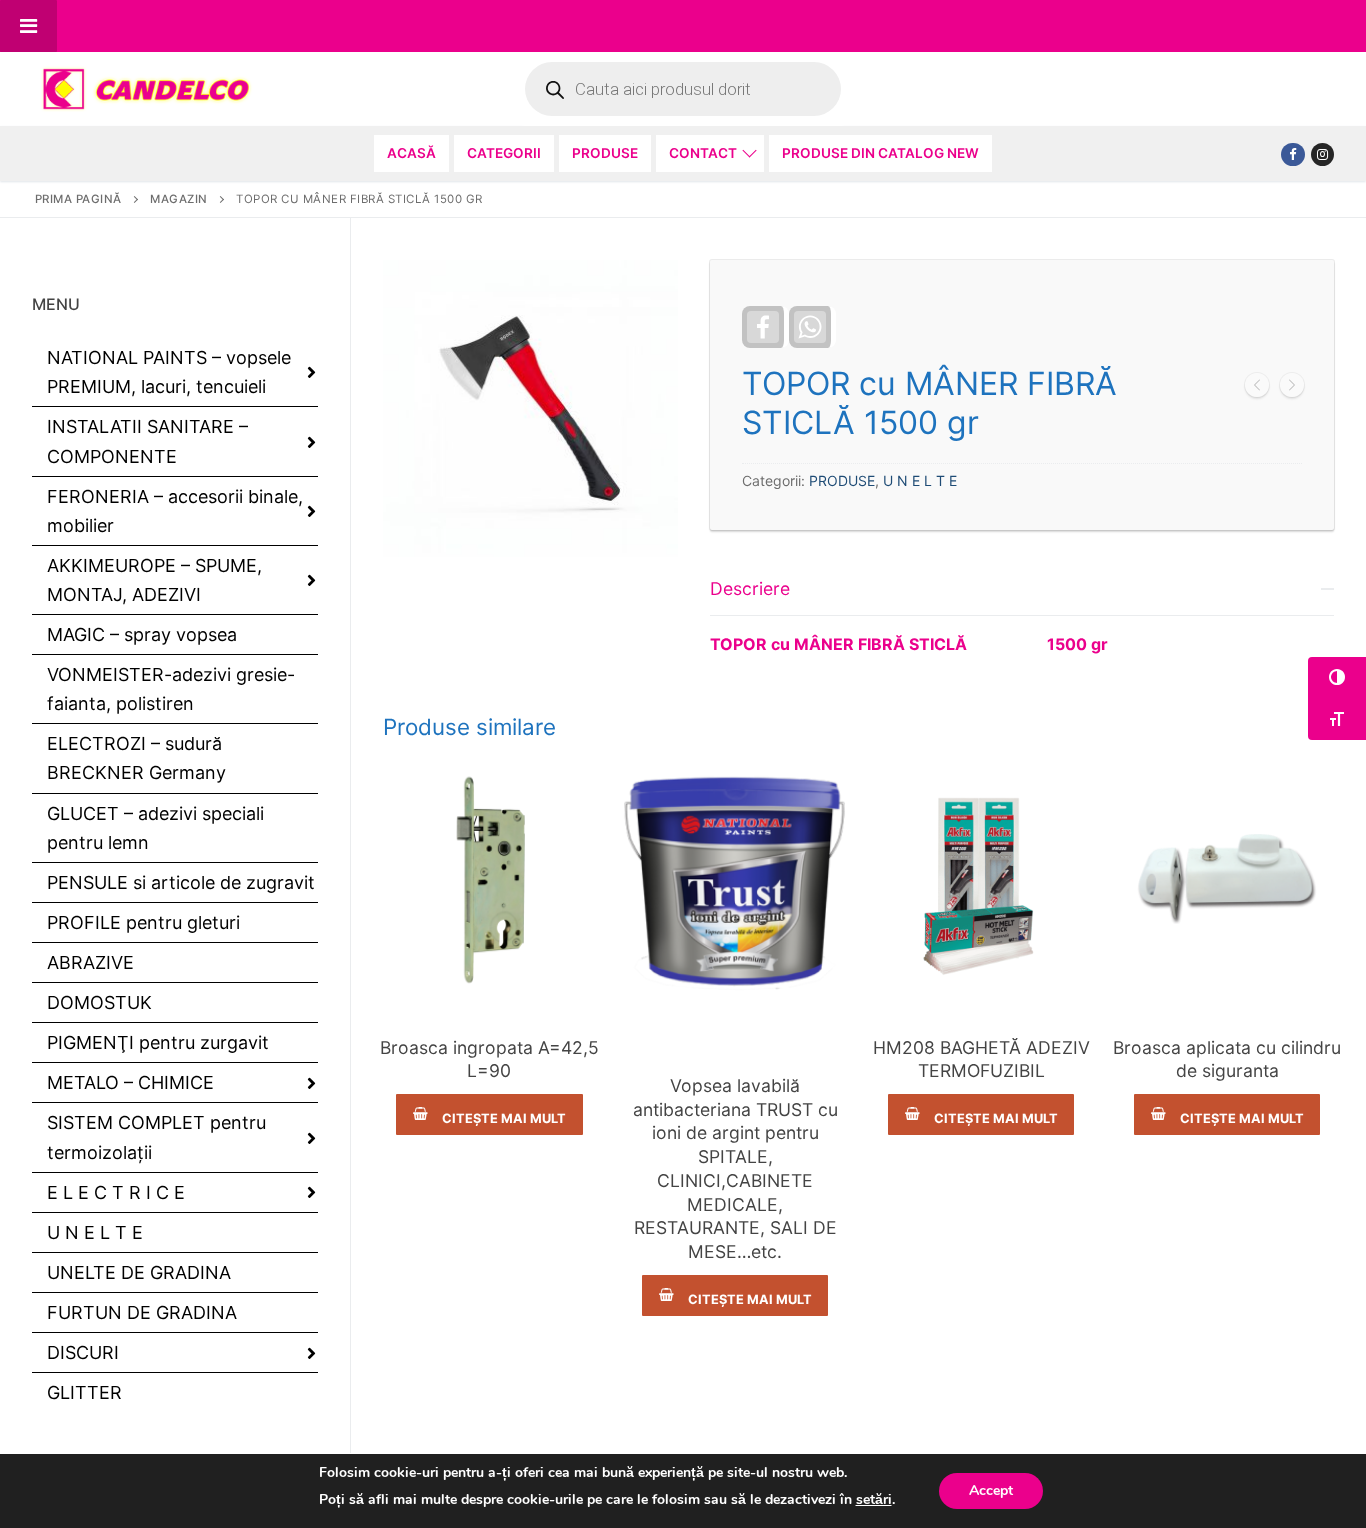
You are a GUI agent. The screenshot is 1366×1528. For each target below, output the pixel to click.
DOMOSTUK (99, 1002)
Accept (991, 1490)
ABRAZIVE (90, 962)
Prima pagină (78, 199)
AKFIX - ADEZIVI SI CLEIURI (981, 1014)
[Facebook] (1292, 154)
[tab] (1022, 610)
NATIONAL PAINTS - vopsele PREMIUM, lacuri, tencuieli (735, 1033)
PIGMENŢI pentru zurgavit (158, 1042)
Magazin (179, 199)
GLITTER (84, 1392)
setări (874, 1499)
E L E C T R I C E (116, 1192)
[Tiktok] (1322, 154)
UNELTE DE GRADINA (139, 1272)
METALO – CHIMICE (130, 1082)
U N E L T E (920, 480)
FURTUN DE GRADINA (142, 1312)
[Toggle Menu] (28, 26)
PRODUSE (842, 480)
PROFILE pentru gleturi (143, 922)
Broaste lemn (489, 1014)
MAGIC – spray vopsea (142, 634)
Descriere (750, 588)
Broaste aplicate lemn (1227, 1014)
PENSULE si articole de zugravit (181, 882)
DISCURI (83, 1352)
